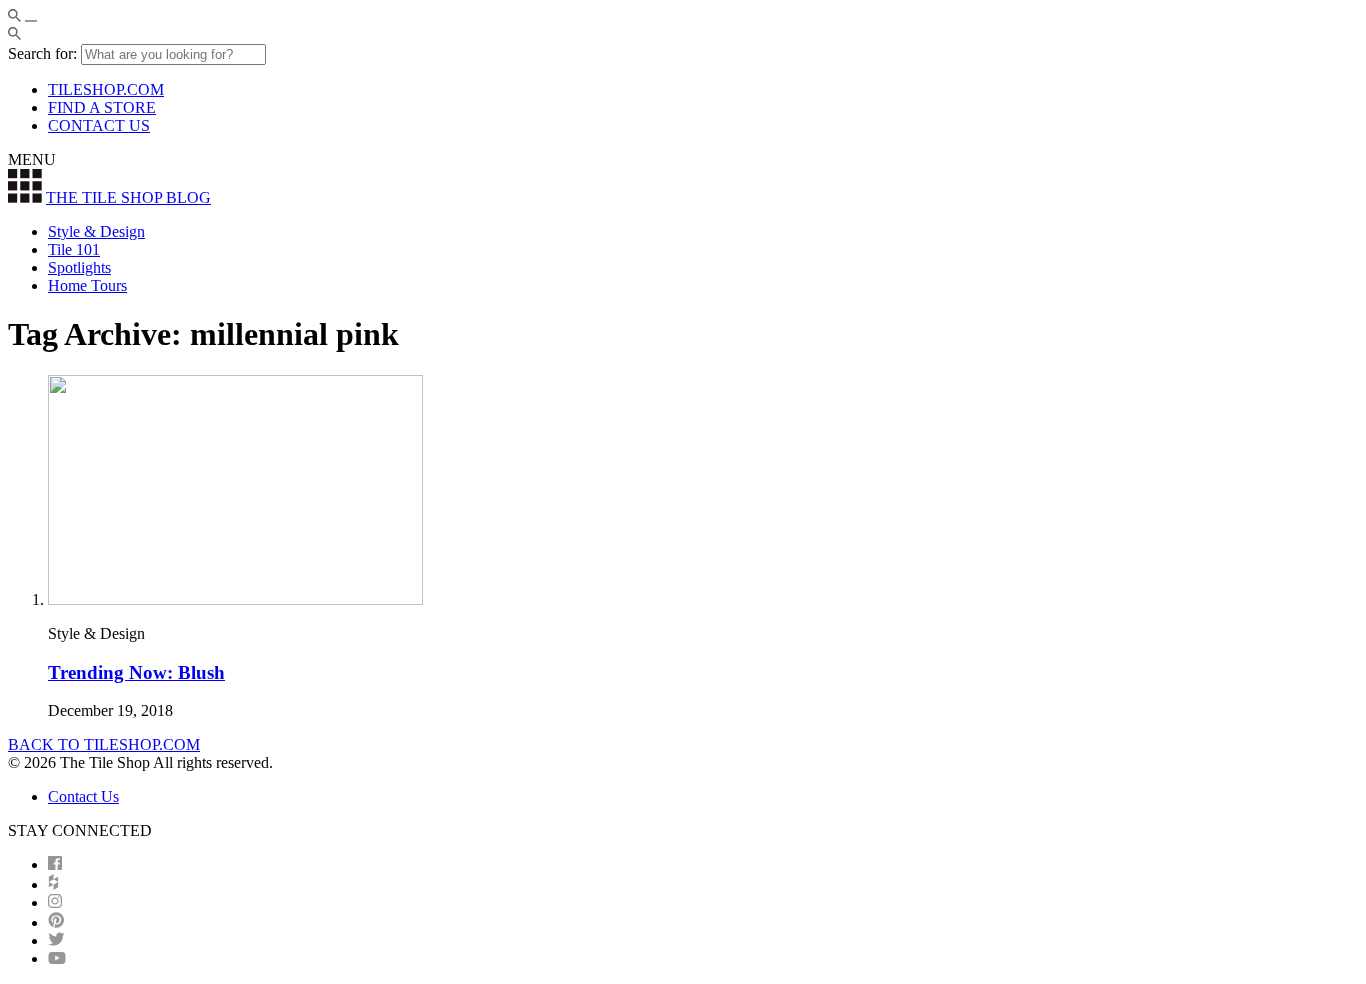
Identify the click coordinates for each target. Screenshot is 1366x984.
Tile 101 (74, 249)
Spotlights (79, 267)
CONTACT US (99, 125)
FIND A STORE (102, 107)
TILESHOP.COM (106, 89)
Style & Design (96, 231)
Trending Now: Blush (136, 672)
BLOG (128, 197)
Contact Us (83, 796)
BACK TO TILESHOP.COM (104, 744)
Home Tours (87, 285)
